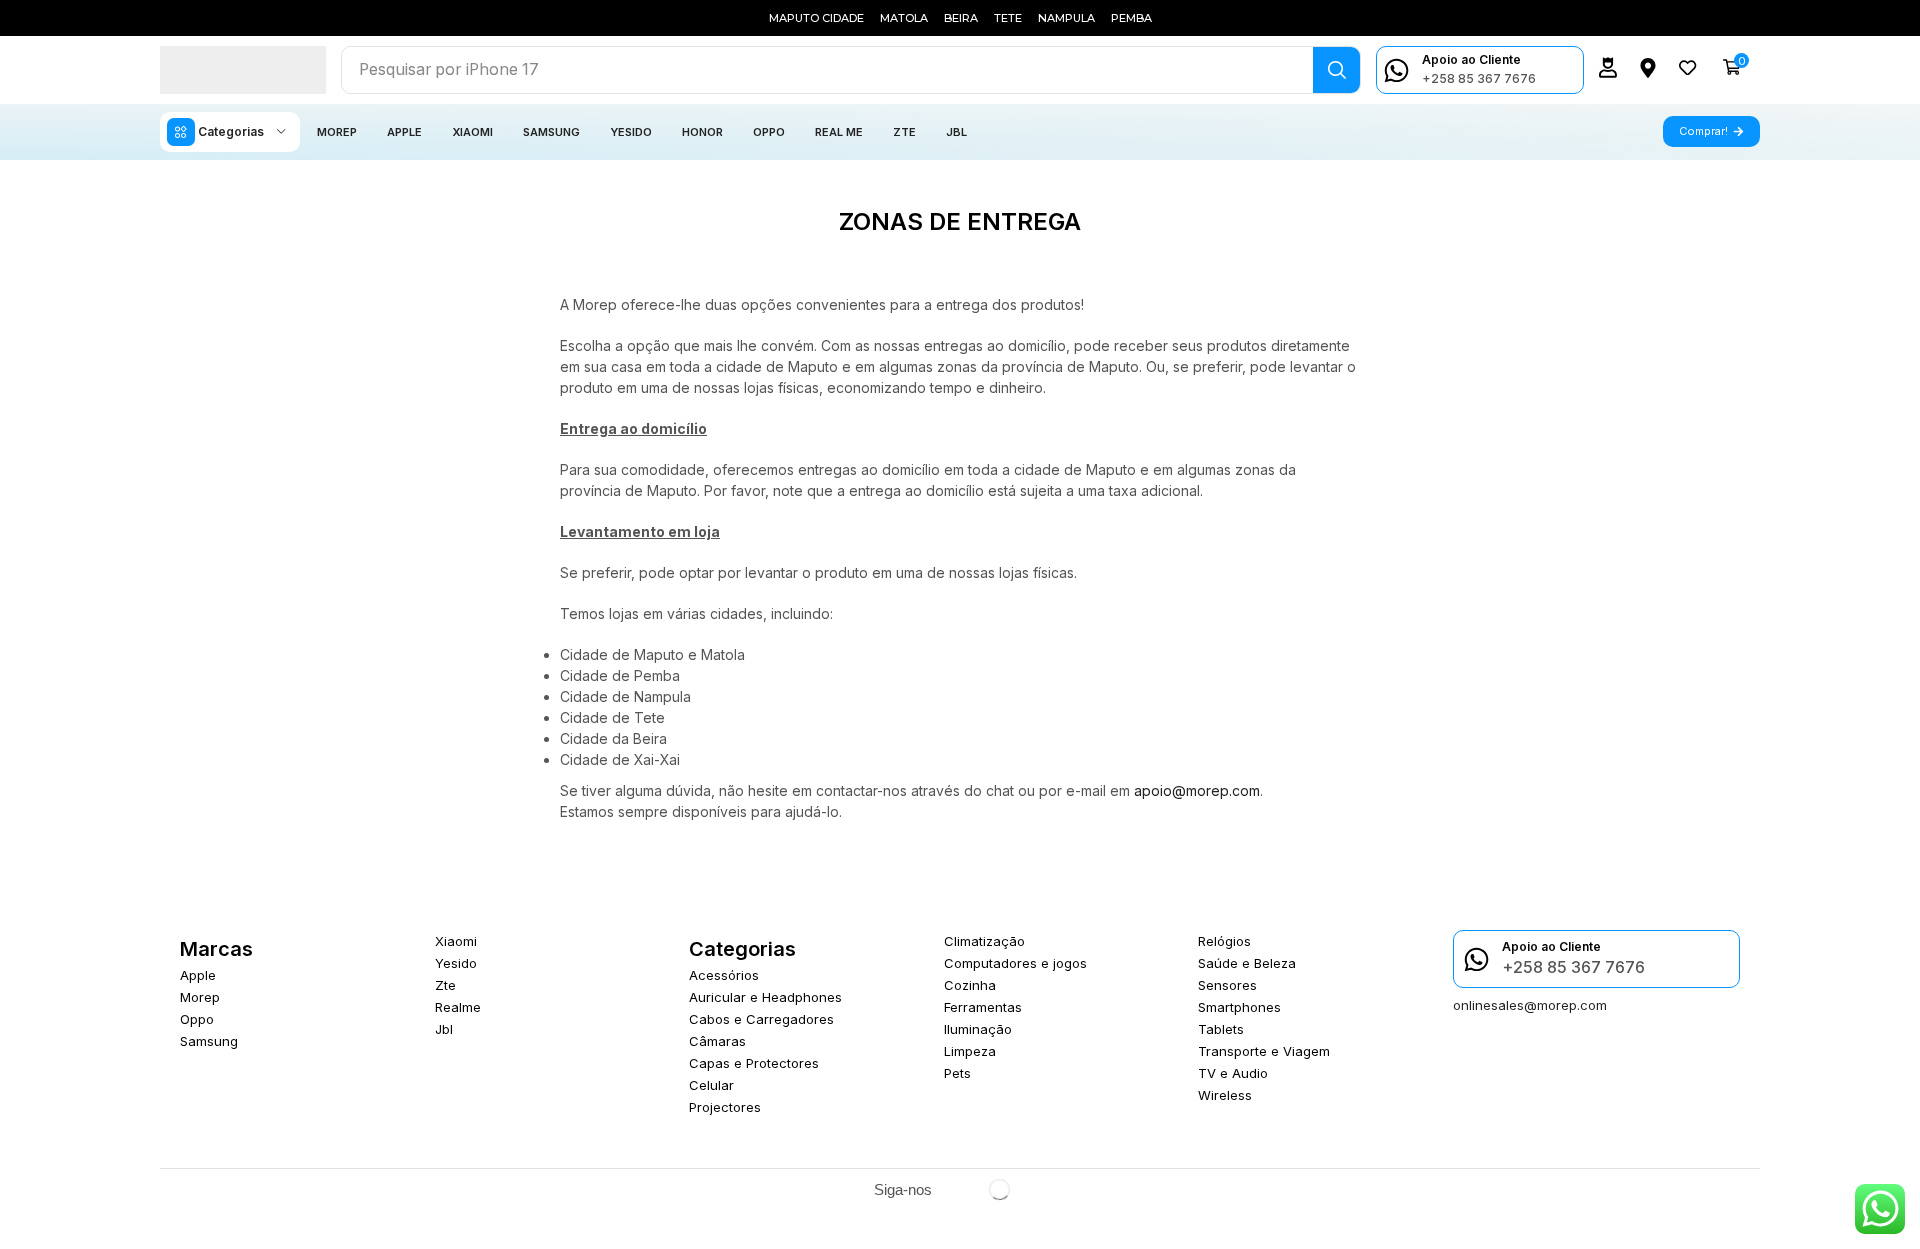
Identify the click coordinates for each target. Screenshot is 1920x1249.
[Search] (1336, 70)
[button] (1608, 67)
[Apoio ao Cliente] (1396, 70)
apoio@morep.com (1197, 790)
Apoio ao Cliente (1471, 59)
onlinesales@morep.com (1530, 1005)
